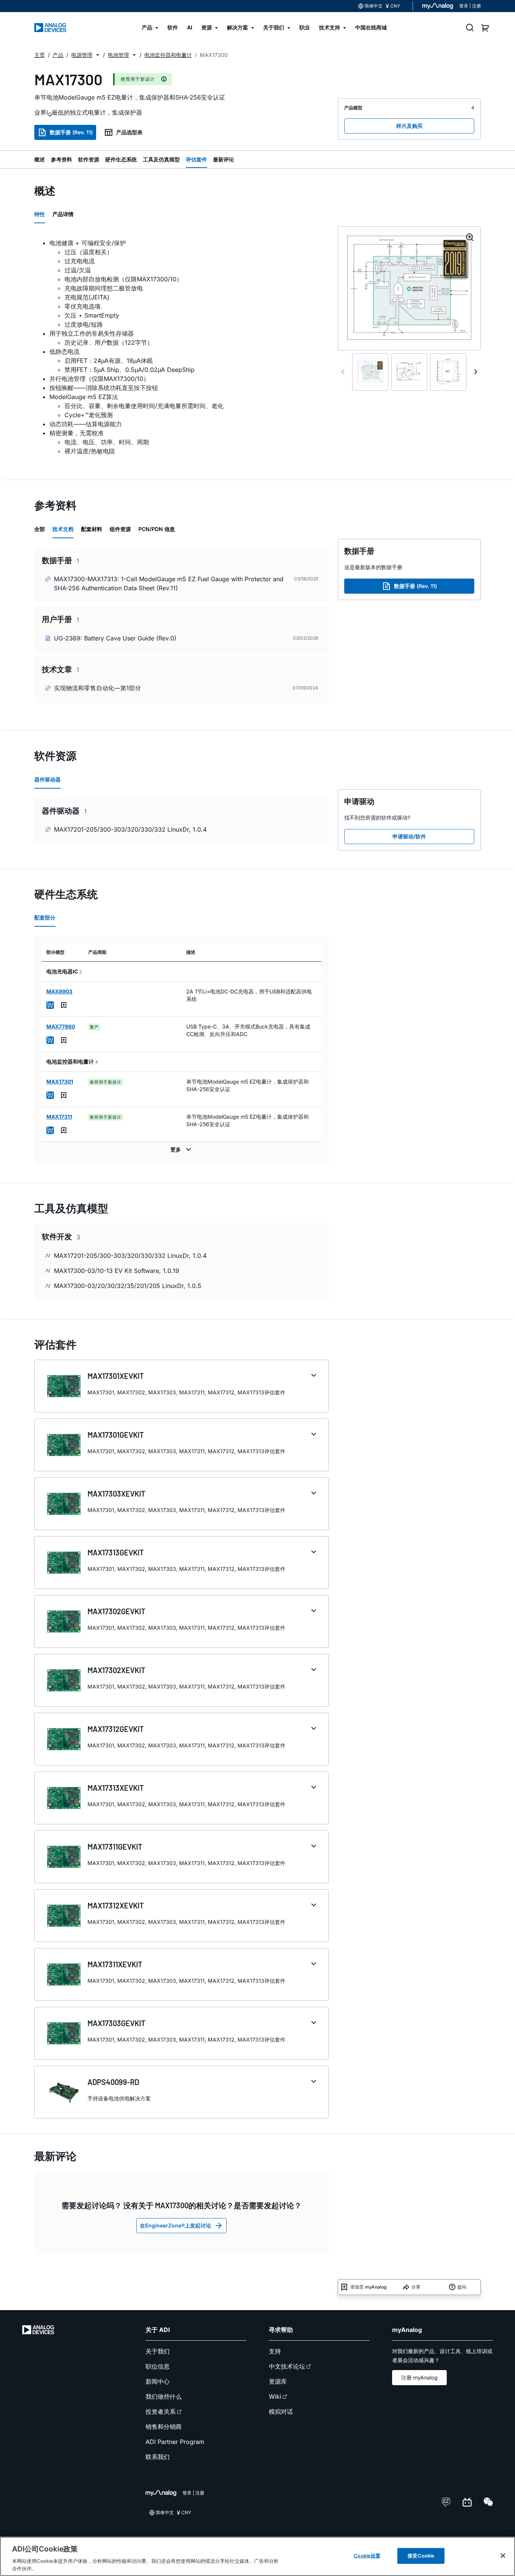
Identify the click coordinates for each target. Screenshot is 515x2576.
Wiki (275, 2396)
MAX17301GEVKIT (116, 1435)
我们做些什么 (164, 2396)
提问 (462, 2287)
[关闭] (503, 2556)
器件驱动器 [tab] (48, 779)
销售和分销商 (164, 2427)
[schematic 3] (448, 372)
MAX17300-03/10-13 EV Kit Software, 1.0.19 (116, 1271)
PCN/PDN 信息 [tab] (157, 529)
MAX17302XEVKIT (116, 1670)
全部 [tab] (40, 529)
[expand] (314, 1376)
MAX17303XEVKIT (116, 1494)
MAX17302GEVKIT (116, 1611)
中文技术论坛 (287, 2366)
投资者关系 (161, 2412)
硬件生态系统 (121, 159)
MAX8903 (59, 991)
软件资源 (89, 159)
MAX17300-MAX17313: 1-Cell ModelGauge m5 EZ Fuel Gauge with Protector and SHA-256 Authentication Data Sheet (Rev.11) (169, 583)
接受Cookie (421, 2556)
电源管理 (82, 55)
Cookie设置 (367, 2556)
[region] (257, 2556)
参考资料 (61, 159)
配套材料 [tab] (92, 529)
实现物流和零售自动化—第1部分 (97, 688)
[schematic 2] (409, 372)
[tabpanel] (182, 347)
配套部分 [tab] (45, 917)
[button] (98, 55)
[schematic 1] (370, 372)
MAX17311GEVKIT (115, 1847)
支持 (275, 2351)
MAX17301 (60, 1082)
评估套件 (196, 159)
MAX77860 (61, 1026)
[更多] (182, 1150)
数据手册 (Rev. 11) (71, 132)
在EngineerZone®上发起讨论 (175, 2225)
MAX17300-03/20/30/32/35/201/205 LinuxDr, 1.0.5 (128, 1286)
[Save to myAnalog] (64, 1005)
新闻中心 (158, 2381)
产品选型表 (129, 132)
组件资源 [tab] (120, 529)
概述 (40, 159)
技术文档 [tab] (63, 529)
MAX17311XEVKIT (115, 1964)
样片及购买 (409, 126)
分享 (416, 2287)
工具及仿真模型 (161, 159)
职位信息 (158, 2366)
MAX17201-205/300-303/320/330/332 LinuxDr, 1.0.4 (130, 829)
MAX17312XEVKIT (116, 1905)
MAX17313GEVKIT (116, 1552)
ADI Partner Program (175, 2442)
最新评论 (224, 159)
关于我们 (158, 2351)
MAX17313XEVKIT (116, 1788)
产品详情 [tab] (63, 214)
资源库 (278, 2381)
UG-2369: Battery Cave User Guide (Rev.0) (115, 638)
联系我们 (158, 2457)
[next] (476, 372)
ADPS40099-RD (113, 2082)
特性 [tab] (40, 214)
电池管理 (118, 55)
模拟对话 (281, 2412)
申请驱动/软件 (409, 836)
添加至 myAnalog (368, 2287)
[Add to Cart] (50, 1005)
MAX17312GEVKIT (116, 1729)
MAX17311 (59, 1117)
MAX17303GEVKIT (116, 2023)
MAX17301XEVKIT (116, 1376)
